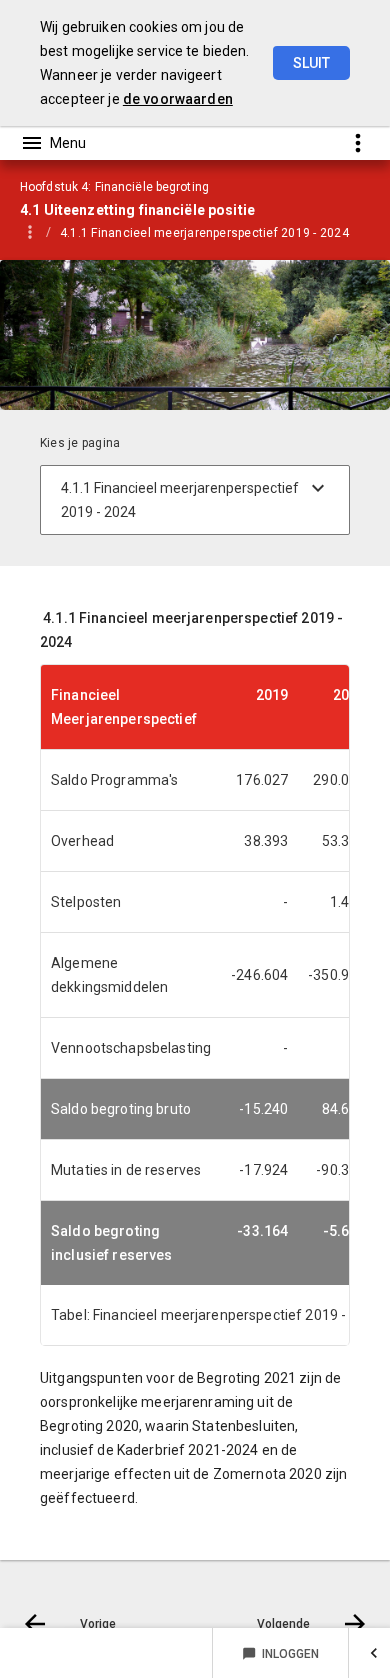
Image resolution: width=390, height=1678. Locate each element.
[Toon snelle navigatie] (357, 142)
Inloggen (280, 1654)
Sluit (311, 63)
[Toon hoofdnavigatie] (53, 143)
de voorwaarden (178, 99)
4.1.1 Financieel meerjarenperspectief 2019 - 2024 (204, 233)
